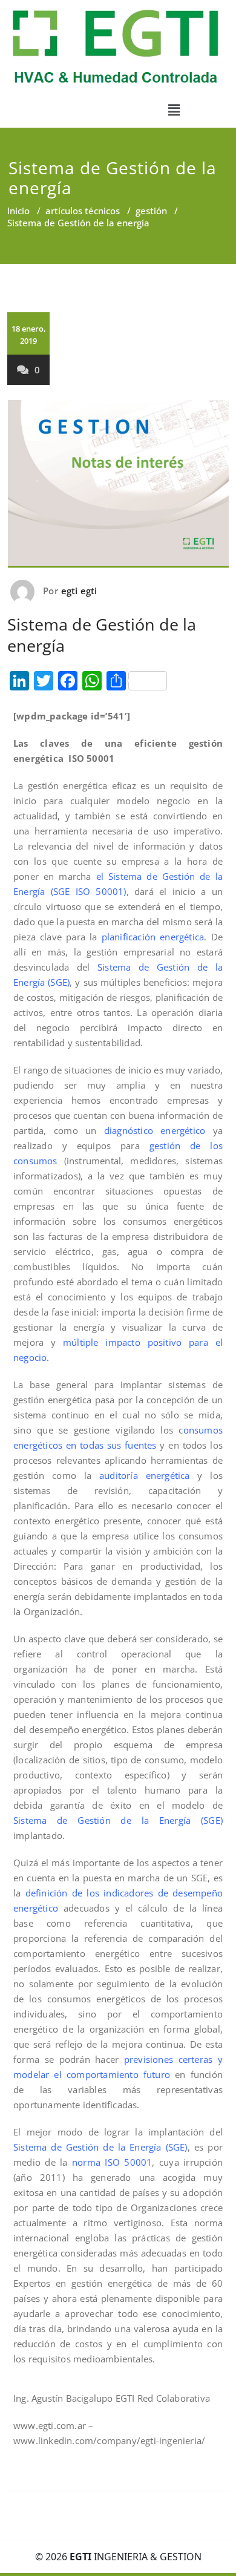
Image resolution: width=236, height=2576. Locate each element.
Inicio (18, 211)
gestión (151, 211)
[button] (174, 110)
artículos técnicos (83, 211)
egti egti (79, 591)
